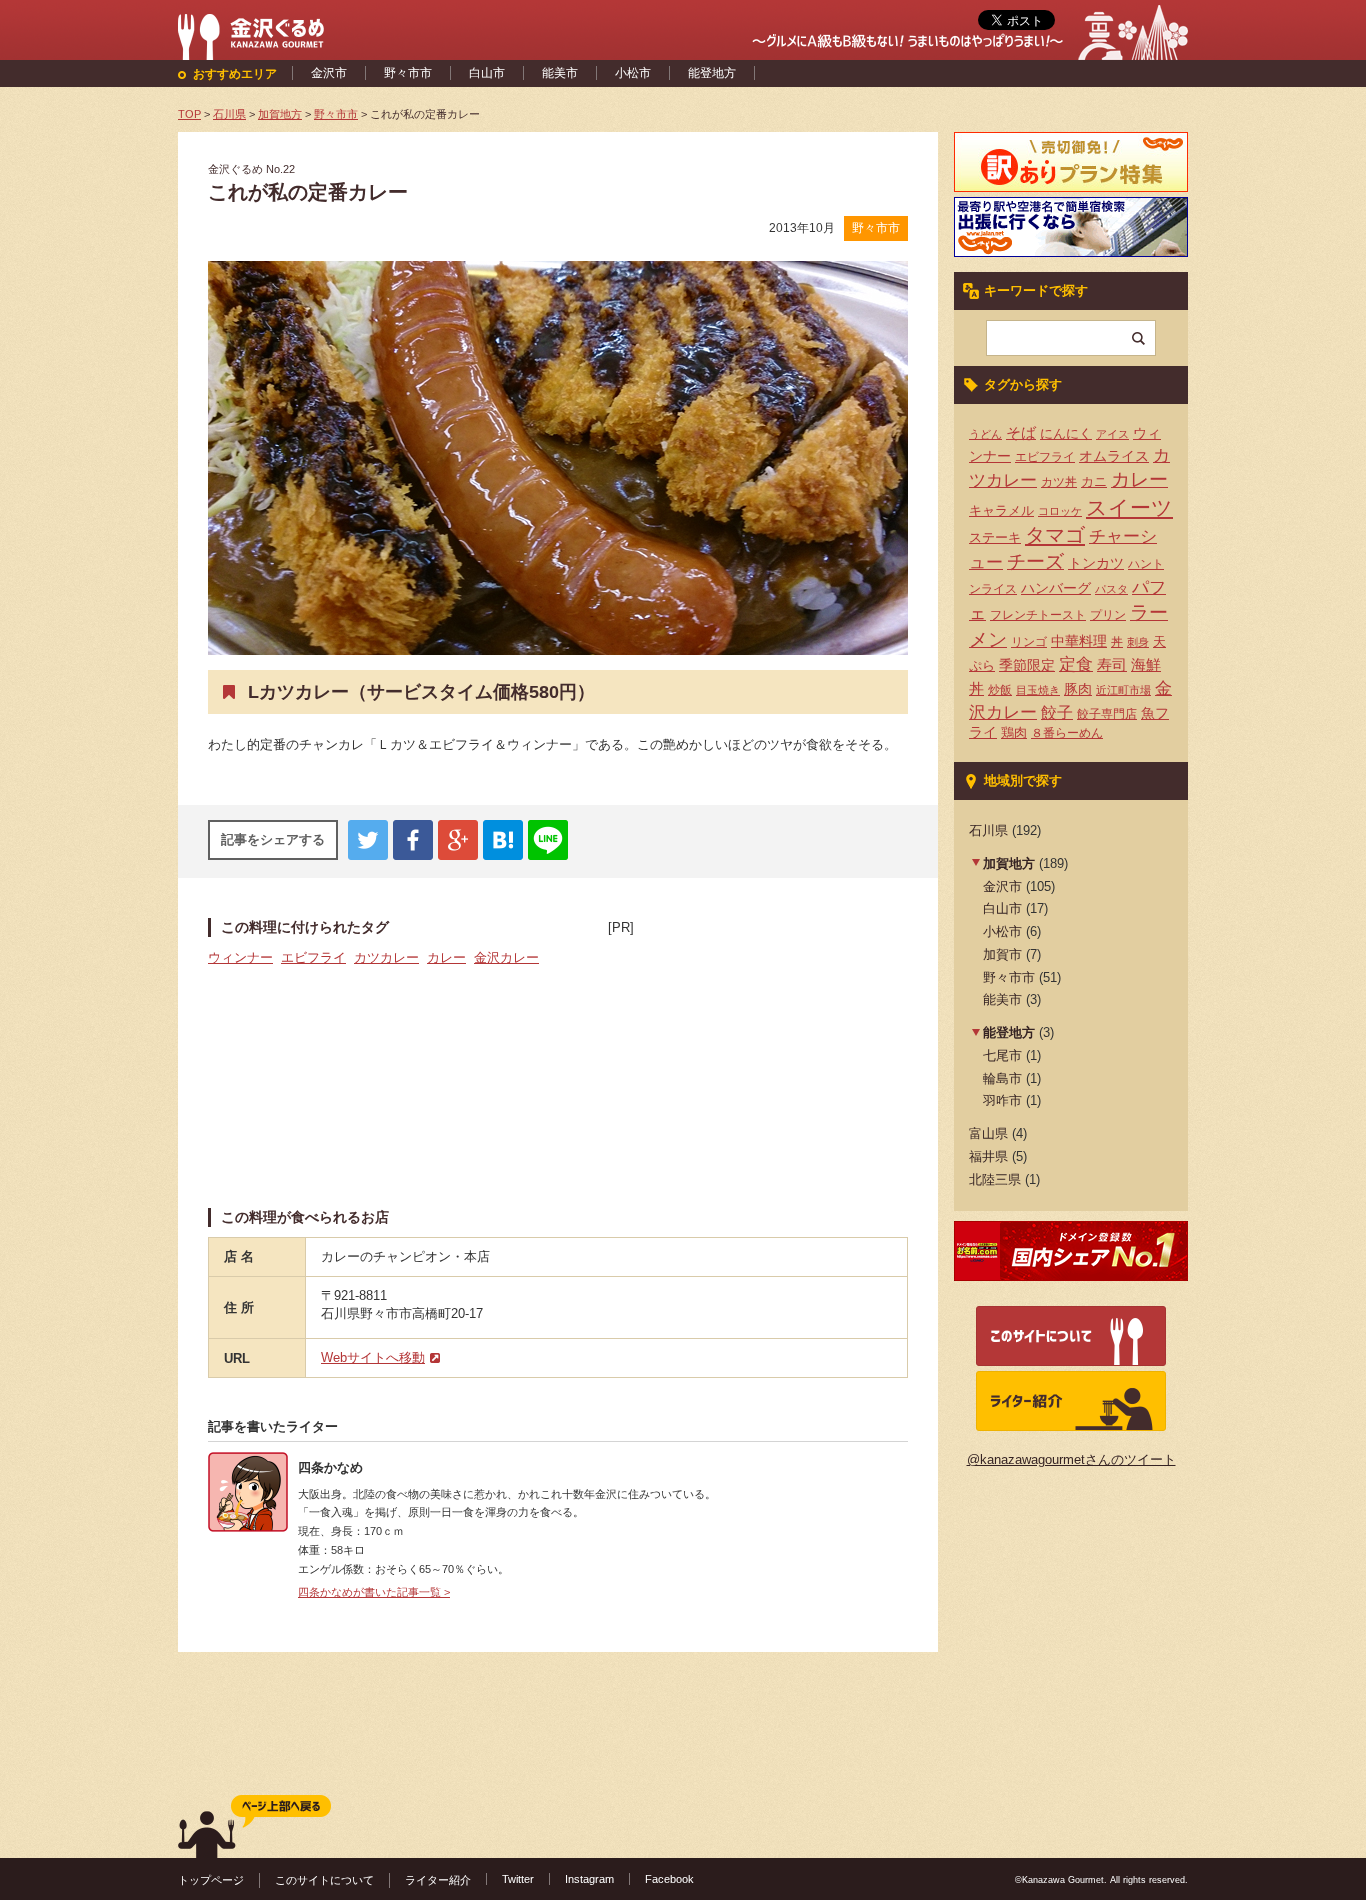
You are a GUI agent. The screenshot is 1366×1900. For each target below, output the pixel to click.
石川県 (988, 830)
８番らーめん (1067, 733)
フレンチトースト (1038, 615)
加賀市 (1002, 954)
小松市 (633, 73)
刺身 (1138, 642)
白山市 (487, 73)
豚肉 (1078, 689)
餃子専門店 (1107, 714)
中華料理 (1079, 641)
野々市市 (408, 73)
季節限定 (1027, 665)
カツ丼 (1059, 482)
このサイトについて (324, 1880)
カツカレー (386, 957)
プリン (1108, 615)
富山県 (988, 1133)
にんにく (1066, 433)
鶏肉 (1014, 732)
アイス (1112, 434)
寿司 (1112, 665)
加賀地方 (1009, 863)
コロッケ (1060, 511)
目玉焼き (1038, 690)
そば (1021, 433)
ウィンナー (240, 957)
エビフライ (313, 957)
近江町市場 (1123, 690)
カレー (446, 957)
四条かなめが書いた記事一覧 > (374, 1592)
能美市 (560, 73)
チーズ (1035, 561)
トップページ (211, 1880)
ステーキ (995, 537)
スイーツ (1129, 508)
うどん (985, 434)
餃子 (1057, 712)
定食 (1076, 664)
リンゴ (1029, 642)
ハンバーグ (1056, 588)
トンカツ (1096, 563)
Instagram (589, 1879)
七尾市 (1002, 1055)
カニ (1094, 481)
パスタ (1111, 589)
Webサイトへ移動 (373, 1357)
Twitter (518, 1879)
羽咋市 (1002, 1100)
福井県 (988, 1156)
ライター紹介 (438, 1880)
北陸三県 (995, 1179)
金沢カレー (506, 957)
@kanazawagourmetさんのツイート (1071, 1459)
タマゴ (1055, 535)
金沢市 (329, 73)
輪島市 (1002, 1078)
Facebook (669, 1879)
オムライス (1114, 456)
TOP (189, 114)
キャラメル (1001, 510)
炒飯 (1000, 690)
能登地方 (712, 73)
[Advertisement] (758, 1063)
